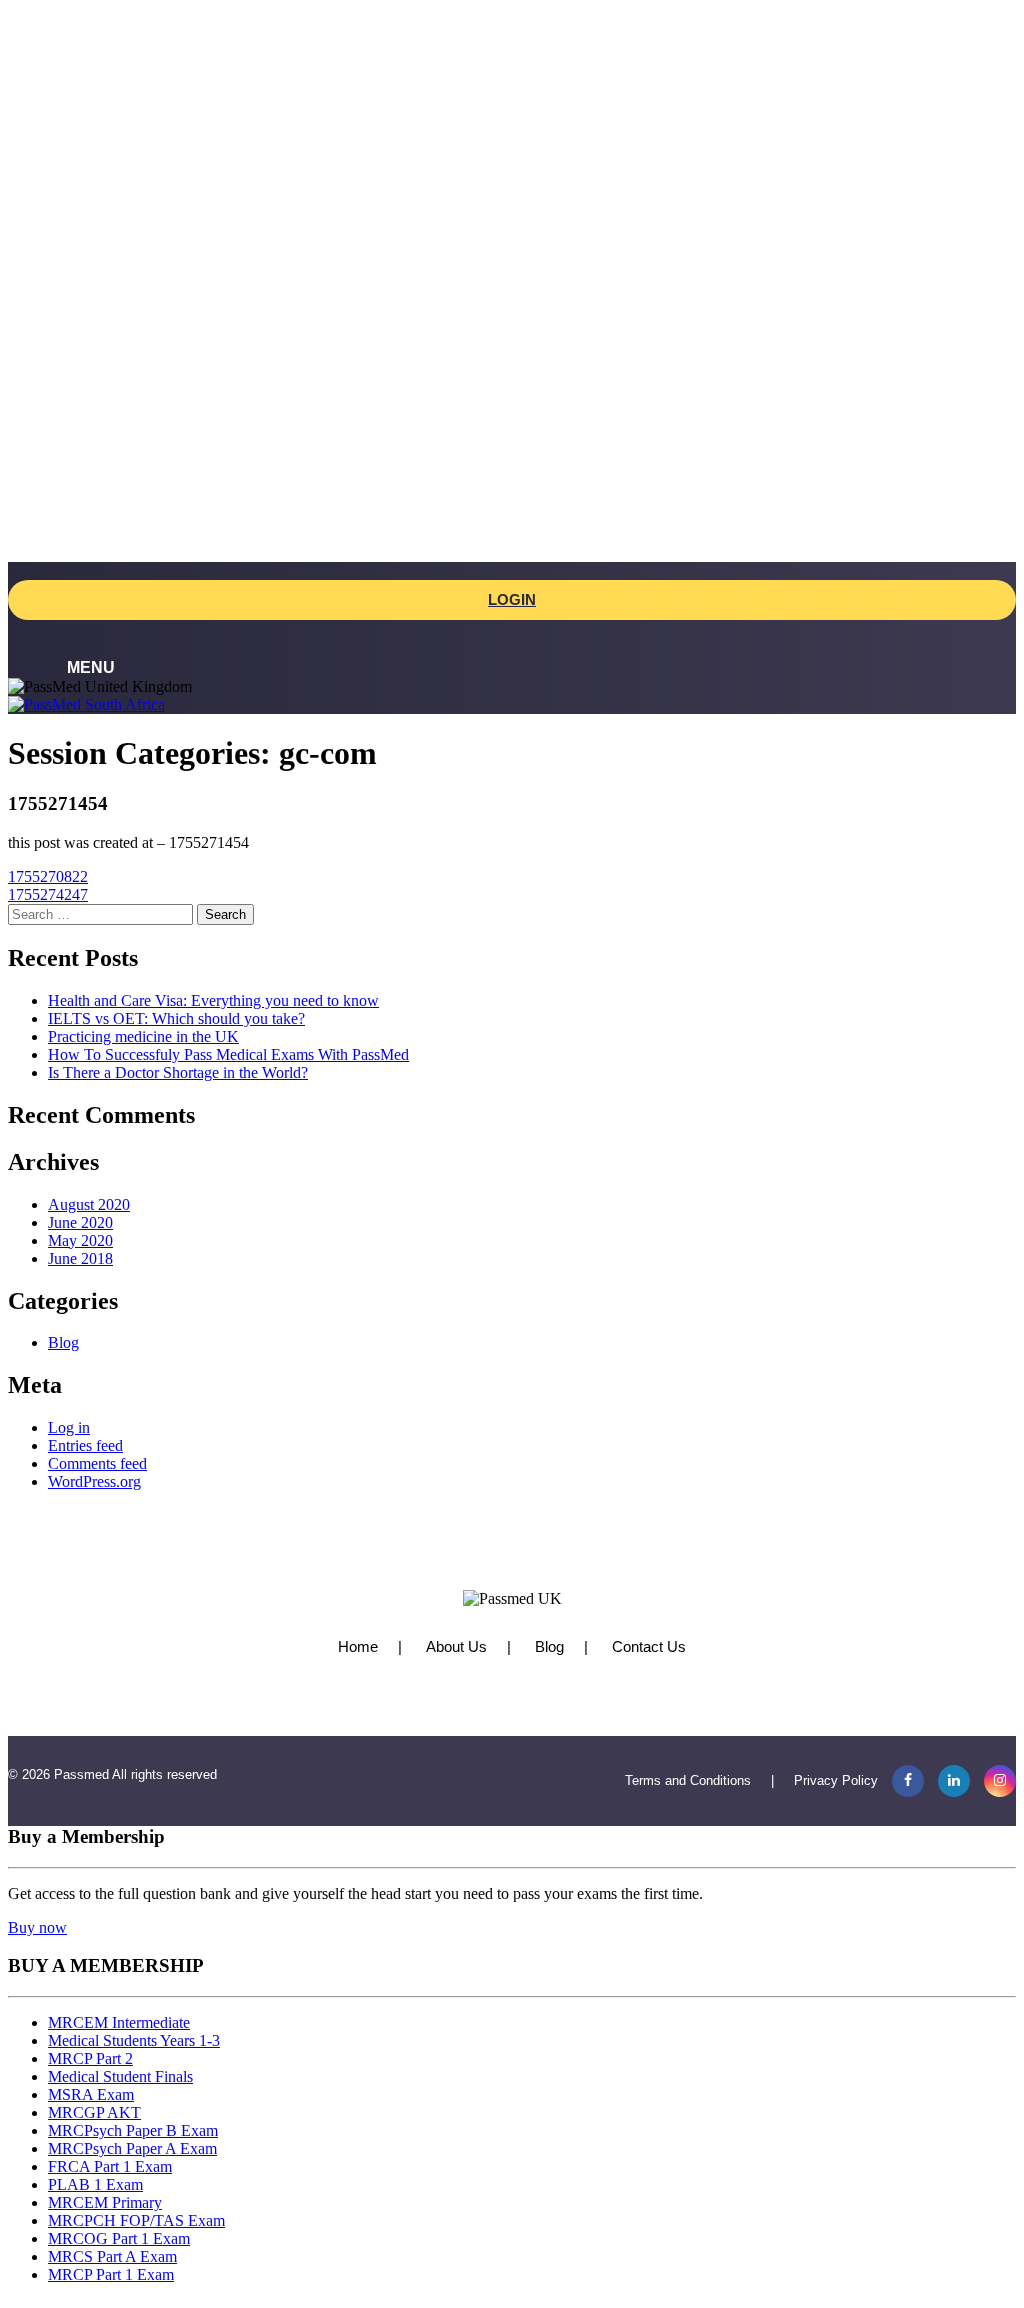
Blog (63, 1342)
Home (358, 1646)
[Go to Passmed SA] (86, 704)
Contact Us (649, 1646)
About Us (456, 1646)
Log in (69, 1427)
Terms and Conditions (688, 1780)
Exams (69, 130)
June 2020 (80, 1222)
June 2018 (80, 1258)
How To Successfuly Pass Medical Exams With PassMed (228, 1054)
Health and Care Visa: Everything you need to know (213, 1000)
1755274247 (48, 894)
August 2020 (89, 1204)
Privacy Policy (836, 1780)
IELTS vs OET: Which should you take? (176, 1018)
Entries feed (85, 1445)
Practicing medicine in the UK (143, 1036)
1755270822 (48, 876)
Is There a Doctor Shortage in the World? (178, 1072)
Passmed (81, 1774)
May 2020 (80, 1240)
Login (512, 599)
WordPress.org (94, 1481)
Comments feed (97, 1463)
